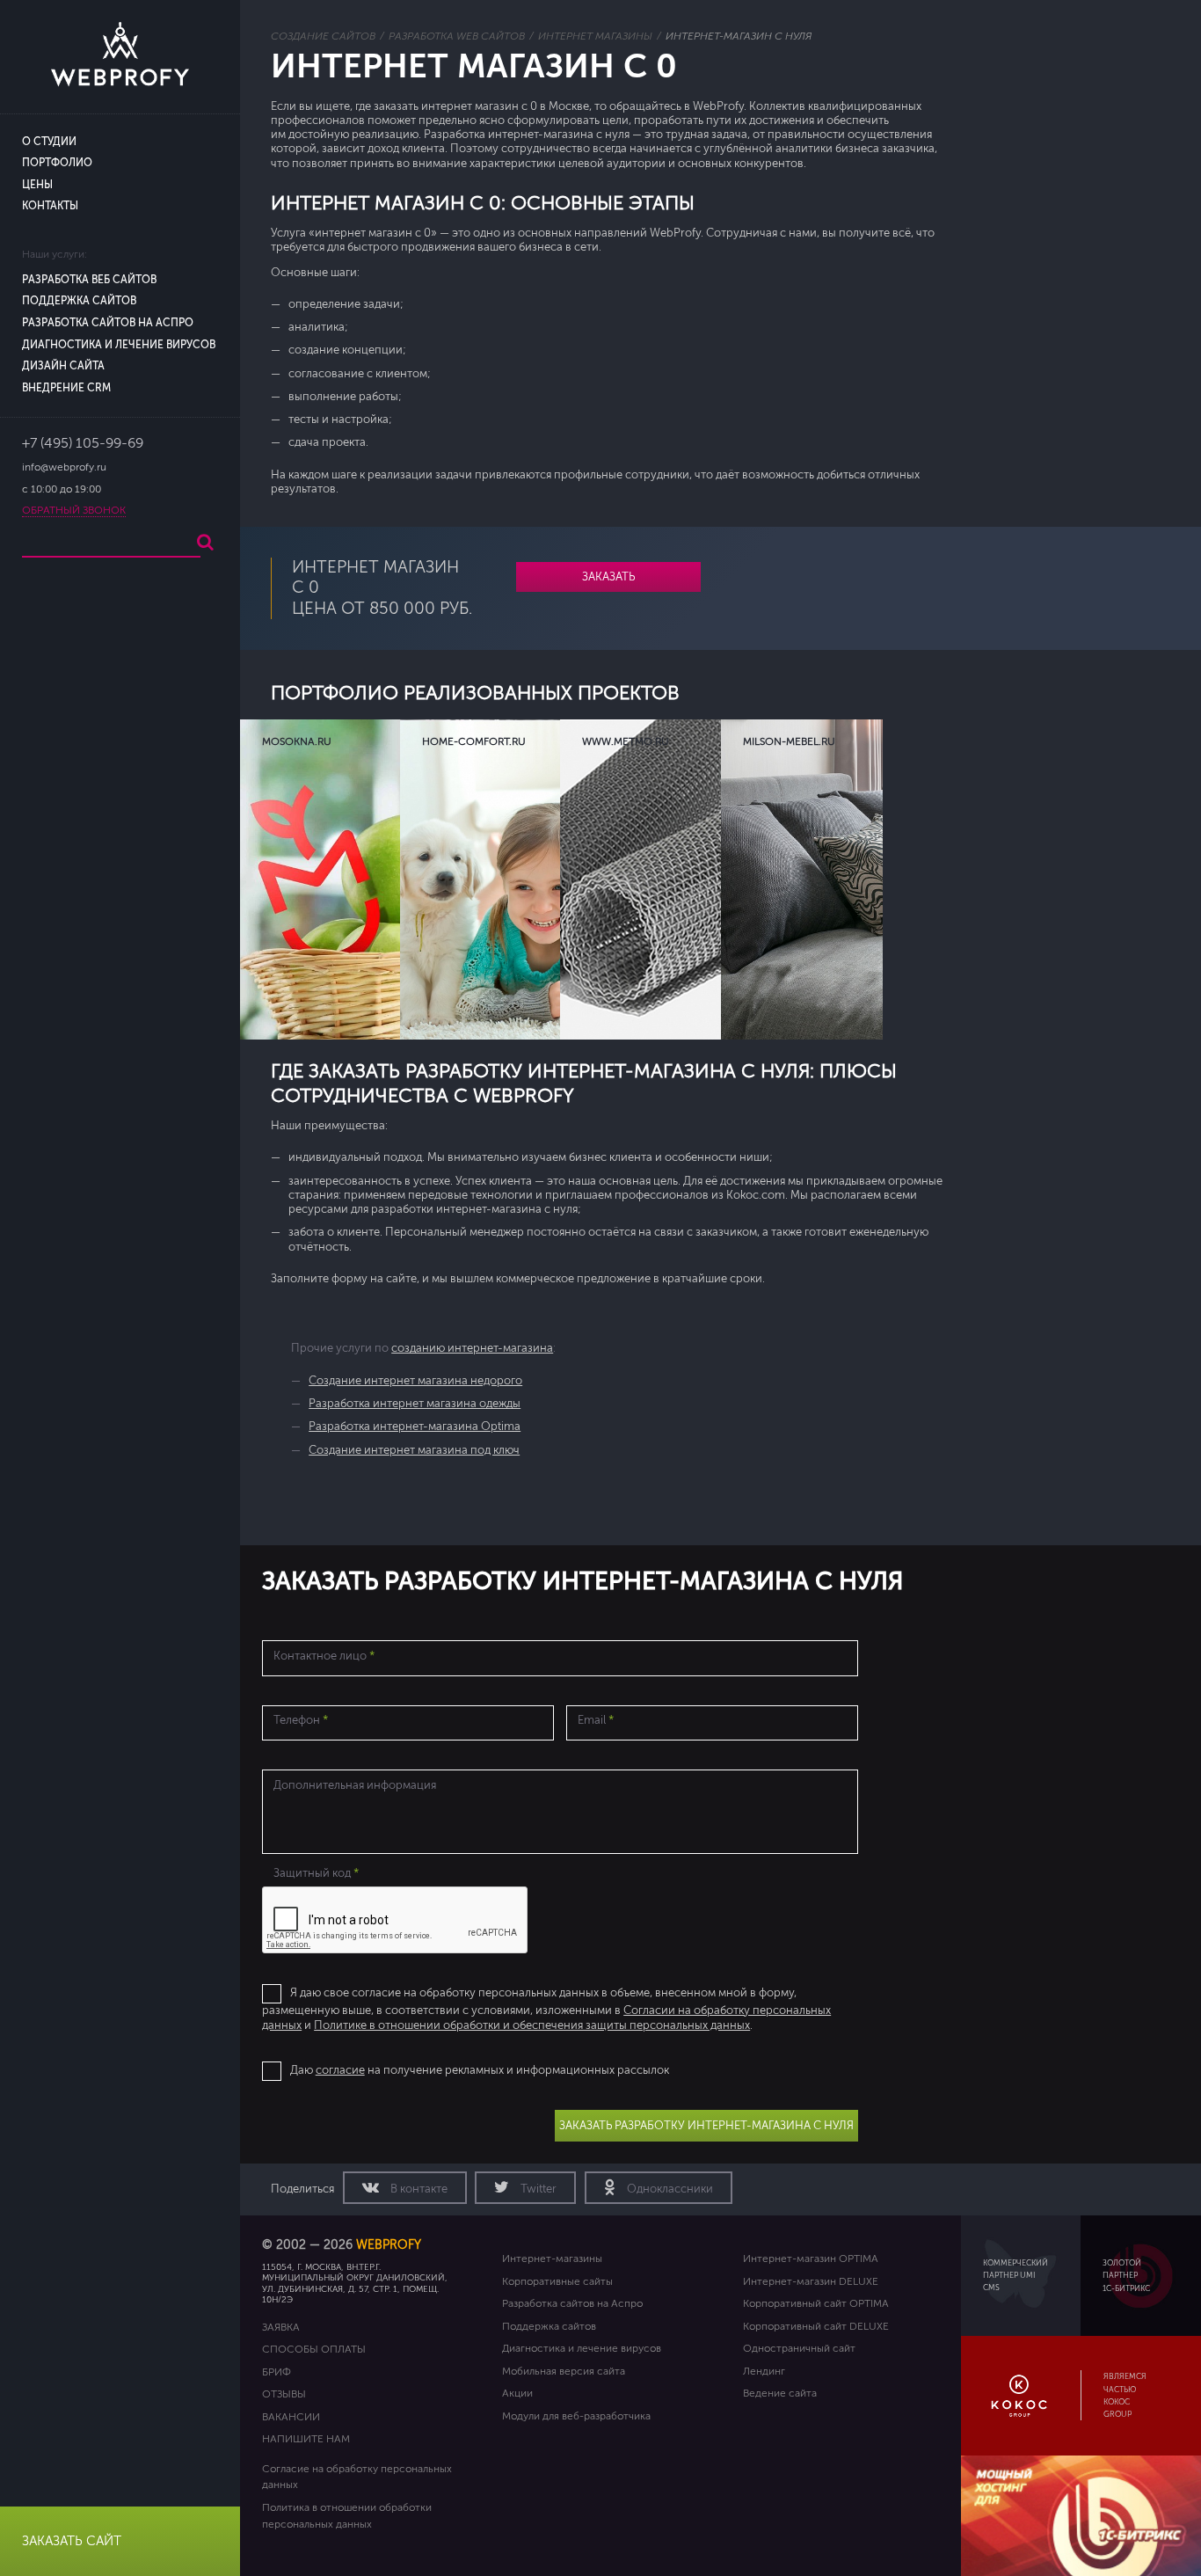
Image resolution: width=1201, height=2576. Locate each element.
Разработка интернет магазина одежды (415, 1404)
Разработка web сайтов (457, 36)
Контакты (50, 206)
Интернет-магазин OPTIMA (811, 2259)
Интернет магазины (595, 36)
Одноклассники (669, 2189)
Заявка (281, 2327)
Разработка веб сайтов (89, 280)
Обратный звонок (74, 511)
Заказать (608, 577)
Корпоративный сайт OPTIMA (816, 2303)
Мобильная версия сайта (564, 2371)
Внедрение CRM (66, 388)
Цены (37, 185)
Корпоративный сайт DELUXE (816, 2326)
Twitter (537, 2189)
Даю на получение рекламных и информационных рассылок (480, 2070)
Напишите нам (306, 2439)
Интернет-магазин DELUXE (811, 2281)
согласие (340, 2070)
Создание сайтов (323, 36)
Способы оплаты (314, 2349)
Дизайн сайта (63, 366)
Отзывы (284, 2394)
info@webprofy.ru (64, 467)
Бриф (277, 2372)
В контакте (418, 2189)
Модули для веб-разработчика (576, 2416)
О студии (49, 142)
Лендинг (764, 2371)
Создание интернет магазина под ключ (414, 1450)
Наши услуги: (55, 255)
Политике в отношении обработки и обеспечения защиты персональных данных (532, 2025)
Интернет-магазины (552, 2259)
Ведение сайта (780, 2393)
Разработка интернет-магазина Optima (415, 1427)
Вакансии (291, 2417)
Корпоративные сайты (557, 2281)
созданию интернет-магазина (472, 1348)
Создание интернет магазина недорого (415, 1381)
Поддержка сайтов (79, 301)
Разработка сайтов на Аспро (108, 323)
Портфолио (57, 163)
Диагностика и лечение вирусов (119, 345)
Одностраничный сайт (799, 2348)
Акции (517, 2393)
